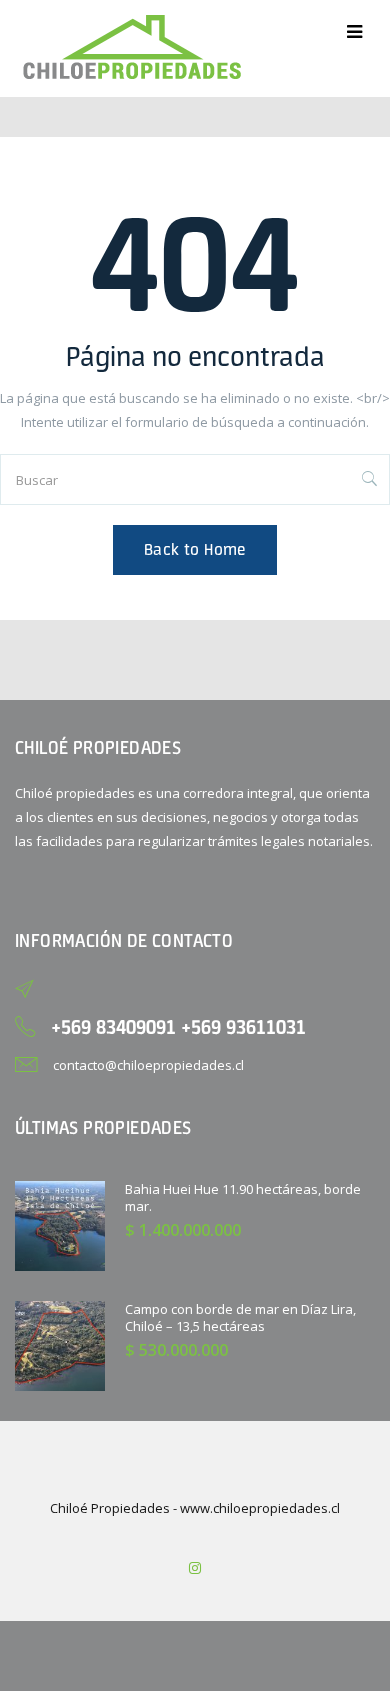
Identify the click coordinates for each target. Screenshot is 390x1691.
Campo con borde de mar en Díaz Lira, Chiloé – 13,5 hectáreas (240, 1317)
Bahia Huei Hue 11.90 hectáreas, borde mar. (243, 1197)
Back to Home (195, 549)
